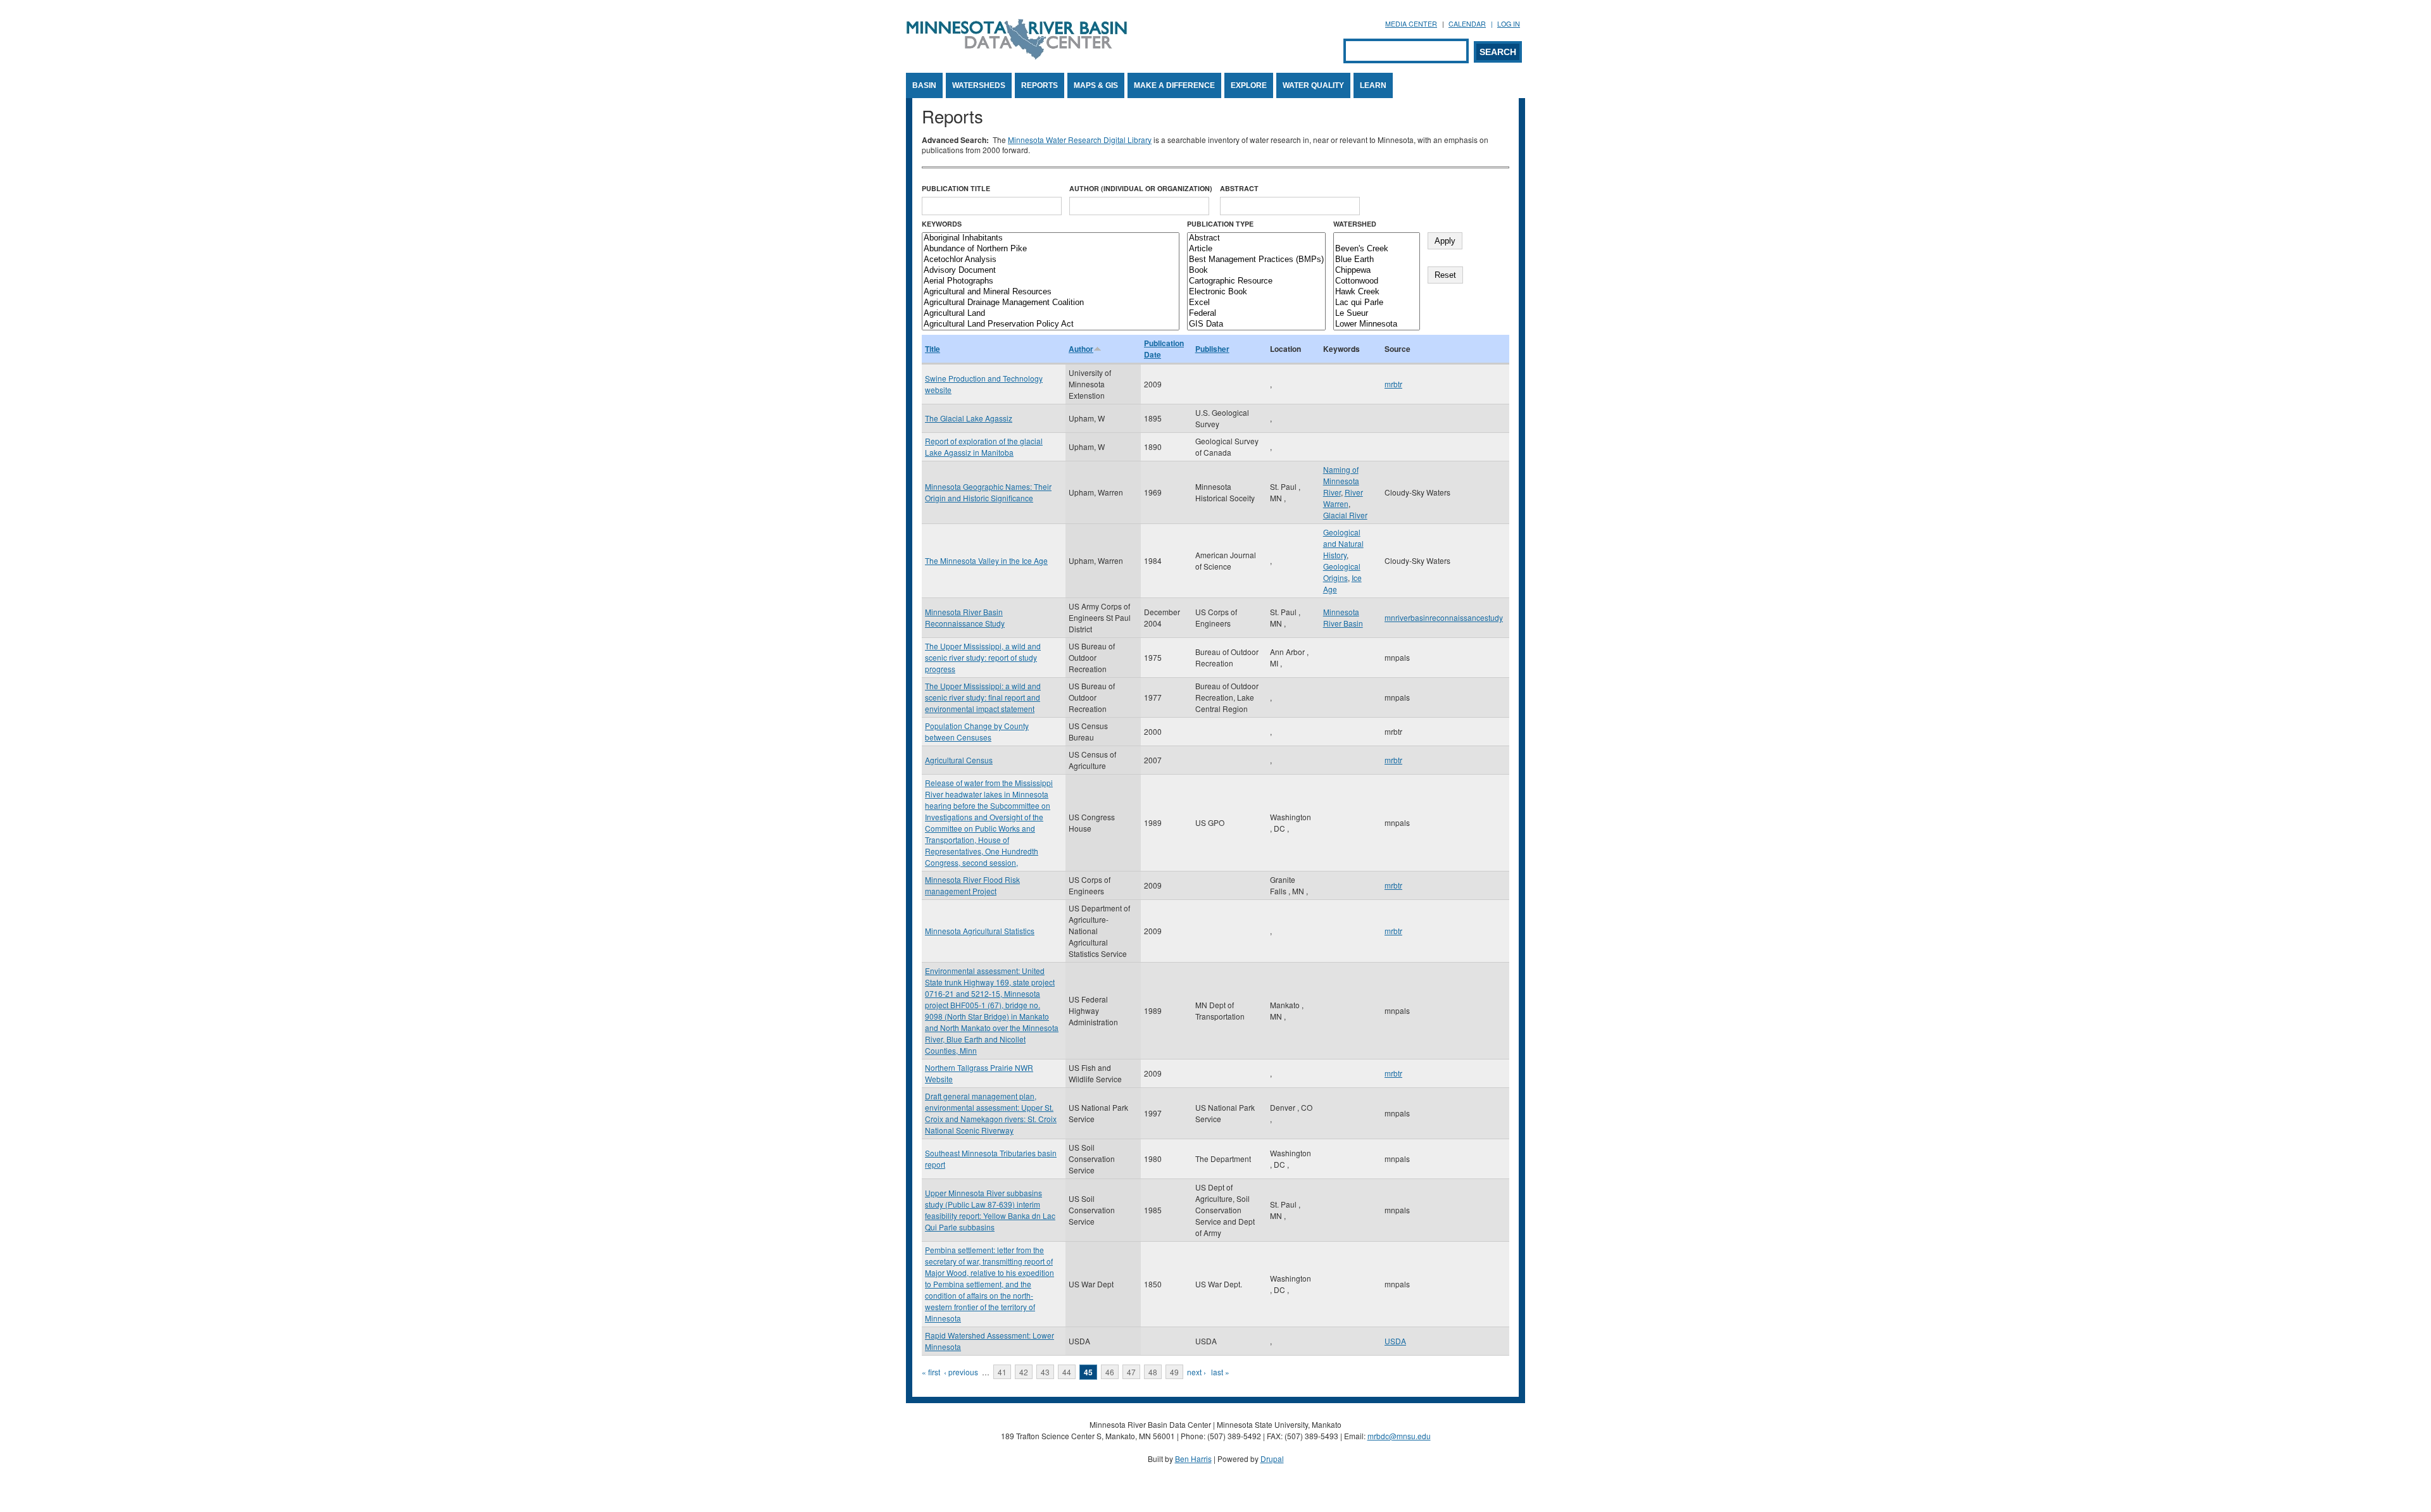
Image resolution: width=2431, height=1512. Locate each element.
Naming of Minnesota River (1341, 481)
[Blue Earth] (1377, 260)
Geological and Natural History (1343, 543)
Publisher (1212, 349)
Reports (1040, 85)
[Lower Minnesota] (1377, 324)
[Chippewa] (1377, 271)
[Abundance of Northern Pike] (1051, 249)
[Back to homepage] (1017, 56)
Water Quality (1313, 85)
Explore (1249, 85)
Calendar (1467, 24)
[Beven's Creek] (1377, 249)
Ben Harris (1193, 1459)
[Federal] (1256, 314)
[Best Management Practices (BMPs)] (1256, 260)
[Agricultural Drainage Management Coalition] (1051, 303)
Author (1081, 349)
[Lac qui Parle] (1377, 303)
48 (1153, 1372)
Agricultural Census (959, 760)
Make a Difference (1174, 85)
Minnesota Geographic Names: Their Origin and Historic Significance (988, 492)
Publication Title (956, 188)
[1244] (1377, 238)
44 (1067, 1372)
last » (1220, 1372)
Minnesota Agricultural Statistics (980, 931)
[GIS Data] (1256, 324)
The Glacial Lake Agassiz (969, 418)
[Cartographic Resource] (1256, 281)
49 (1174, 1372)
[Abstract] (1256, 238)
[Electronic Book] (1256, 292)
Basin (924, 85)
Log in (1509, 24)
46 (1110, 1372)
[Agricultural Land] (1051, 314)
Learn (1373, 85)
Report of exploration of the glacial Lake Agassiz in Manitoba (984, 447)
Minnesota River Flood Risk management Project (972, 885)
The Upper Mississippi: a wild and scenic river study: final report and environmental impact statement (983, 697)
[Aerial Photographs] (1051, 281)
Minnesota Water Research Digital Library (1080, 140)
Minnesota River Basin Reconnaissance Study (965, 617)
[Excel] (1256, 303)
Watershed (1355, 224)
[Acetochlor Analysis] (1051, 260)
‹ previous (961, 1372)
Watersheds (979, 85)
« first (931, 1372)
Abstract (1239, 188)
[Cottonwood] (1377, 281)
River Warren (1343, 498)
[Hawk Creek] (1377, 292)
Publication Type (1220, 224)
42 (1024, 1372)
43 (1045, 1372)
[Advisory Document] (1051, 271)
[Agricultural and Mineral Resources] (1051, 292)
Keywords (942, 224)
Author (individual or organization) (1141, 188)
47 (1131, 1372)
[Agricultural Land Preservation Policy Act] (1051, 324)
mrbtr (1393, 384)
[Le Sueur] (1377, 314)
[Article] (1256, 249)
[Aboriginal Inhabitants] (1051, 238)
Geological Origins (1342, 572)
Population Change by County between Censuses (977, 731)
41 (1002, 1372)
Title (933, 349)
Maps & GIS (1096, 85)
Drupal (1272, 1459)
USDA (1395, 1341)
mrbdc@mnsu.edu (1399, 1436)
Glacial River (1345, 515)
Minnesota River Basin (1343, 617)
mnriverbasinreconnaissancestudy (1444, 617)
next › (1197, 1372)
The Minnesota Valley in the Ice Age (986, 560)
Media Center (1411, 24)
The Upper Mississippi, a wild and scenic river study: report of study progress (983, 657)
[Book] (1256, 271)
